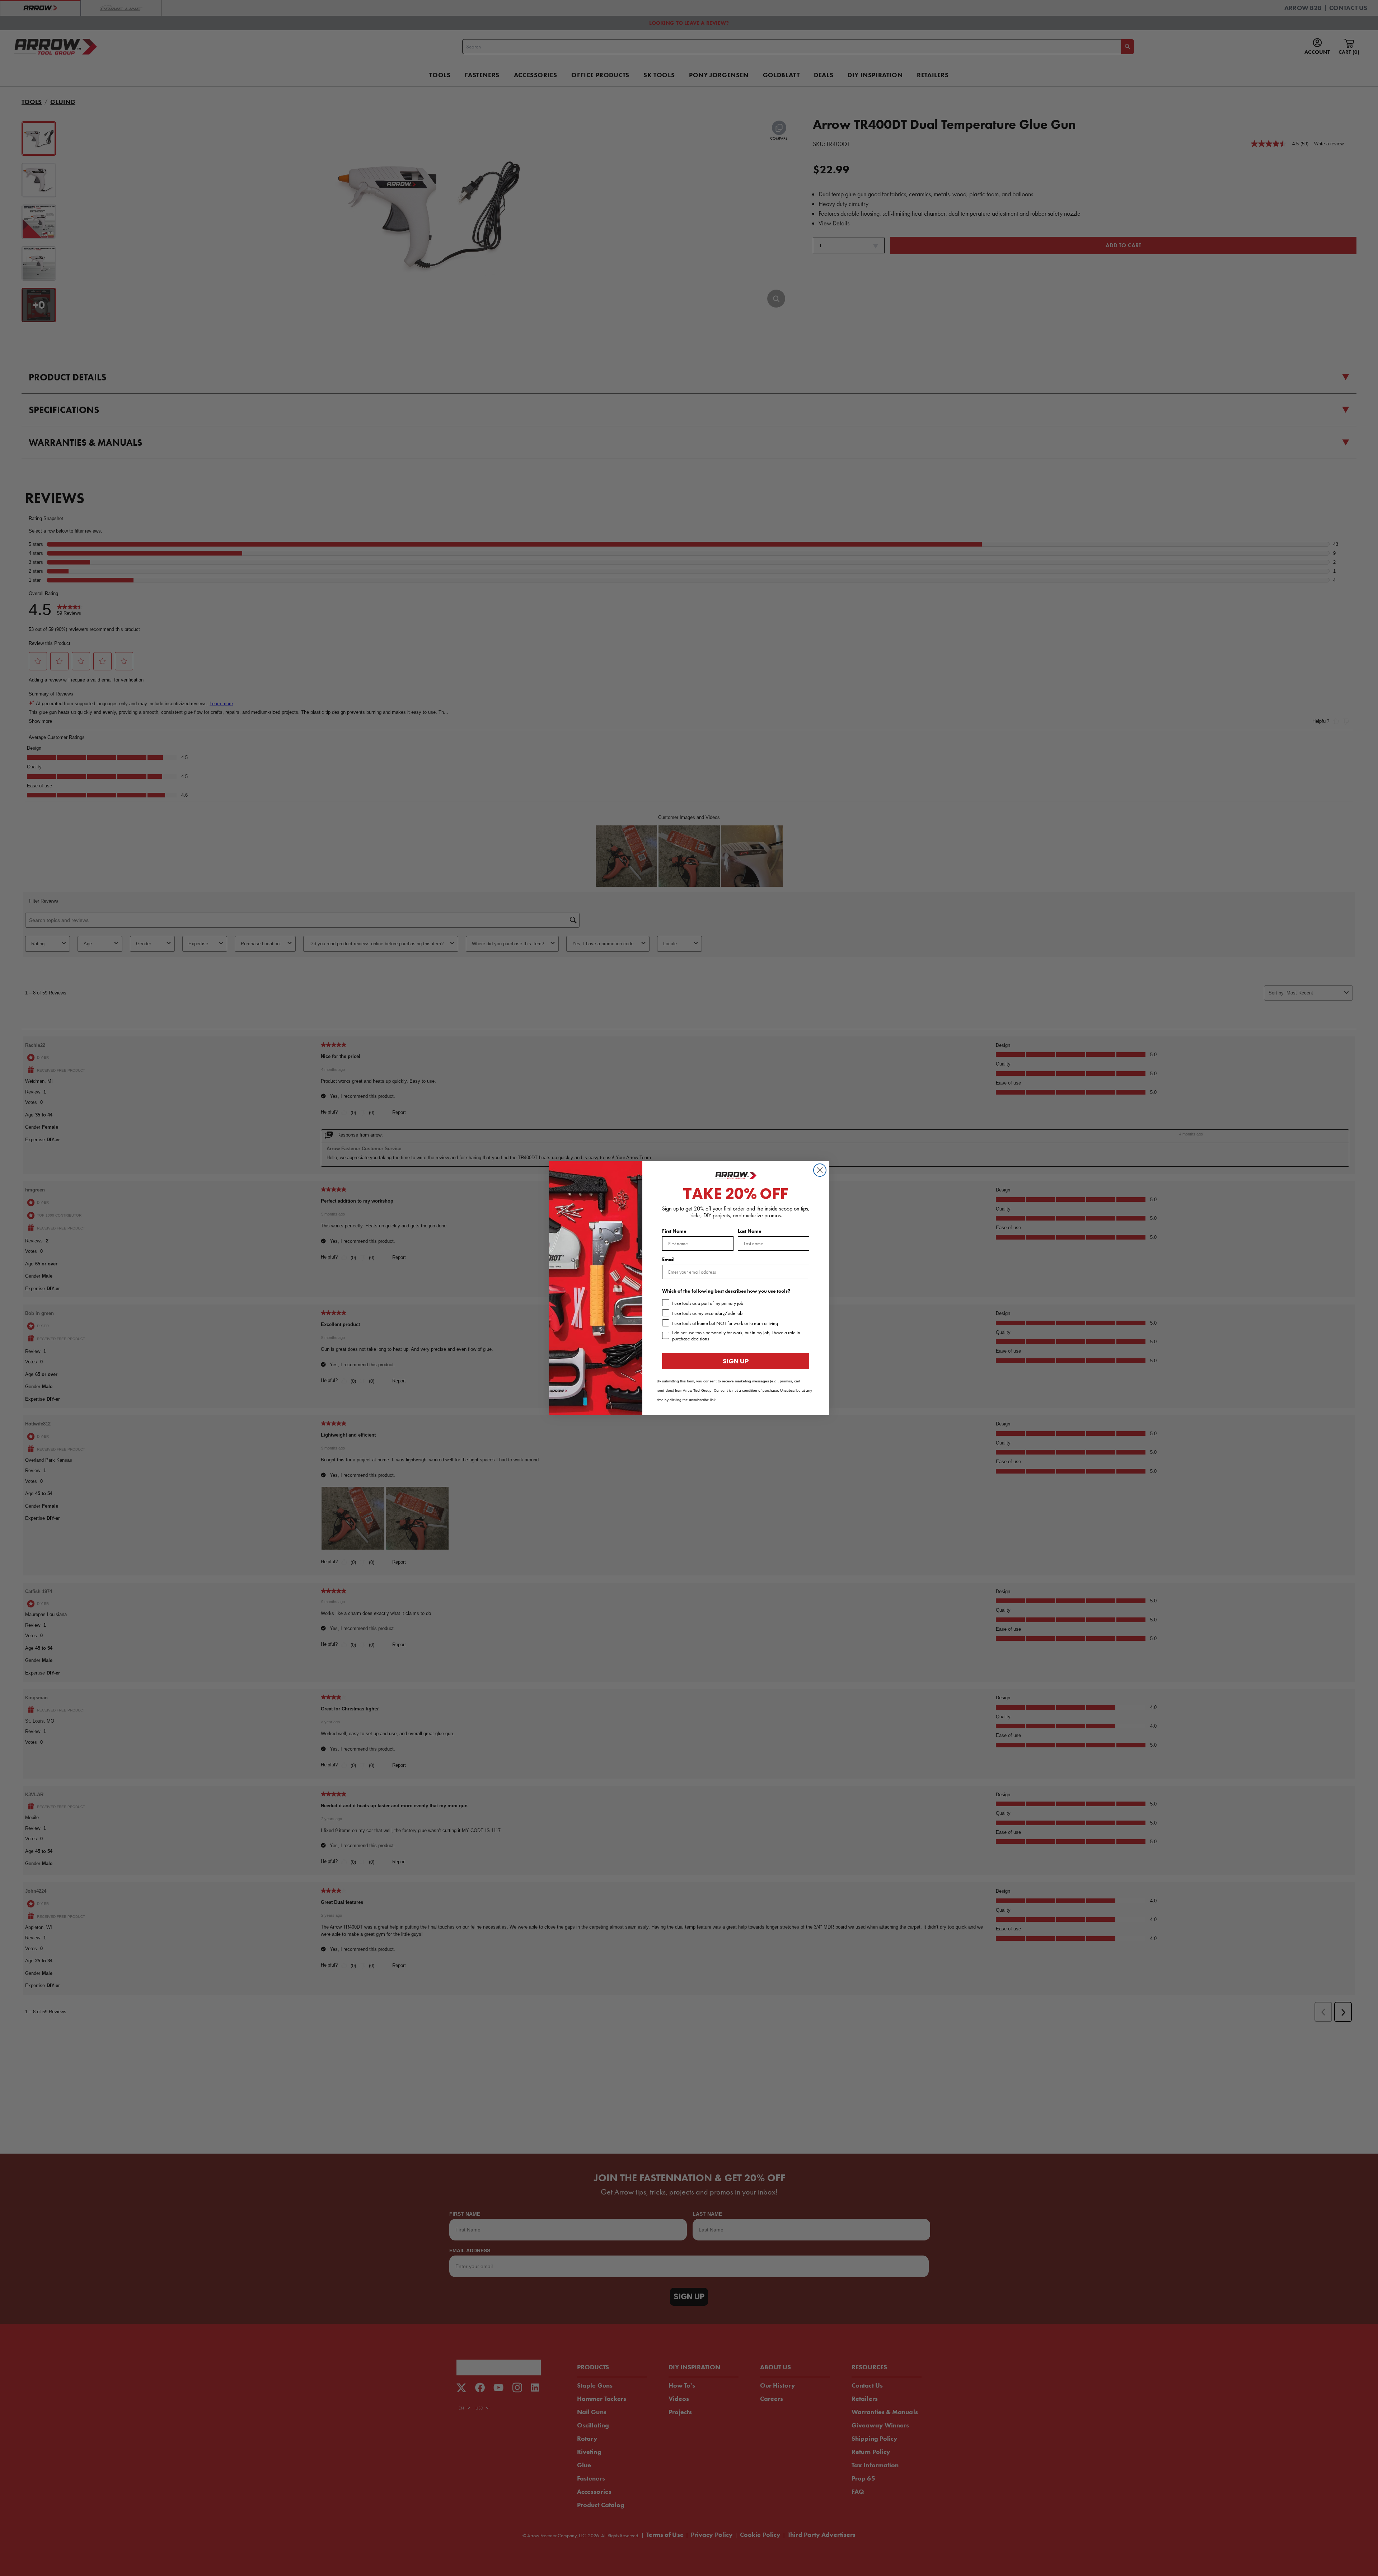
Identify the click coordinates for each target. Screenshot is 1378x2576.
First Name (674, 1231)
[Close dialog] (820, 1170)
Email (668, 1259)
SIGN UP (736, 1361)
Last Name (750, 1231)
